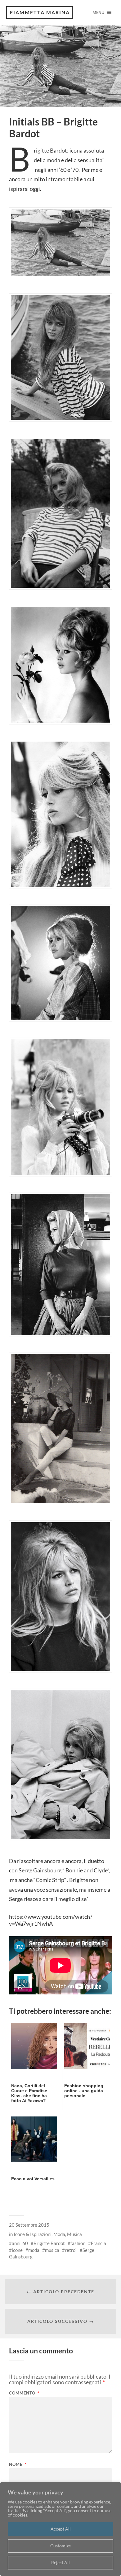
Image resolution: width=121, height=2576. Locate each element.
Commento (24, 2393)
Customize (60, 2546)
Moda (59, 2234)
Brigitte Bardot (49, 2243)
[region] (60, 2529)
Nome (18, 2464)
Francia (99, 2243)
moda (34, 2250)
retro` (71, 2250)
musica (52, 2250)
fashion (78, 2243)
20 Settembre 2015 (29, 2225)
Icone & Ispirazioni (33, 2234)
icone (17, 2250)
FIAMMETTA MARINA (40, 12)
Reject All (60, 2562)
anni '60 (20, 2243)
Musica (74, 2234)
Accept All (61, 2529)
